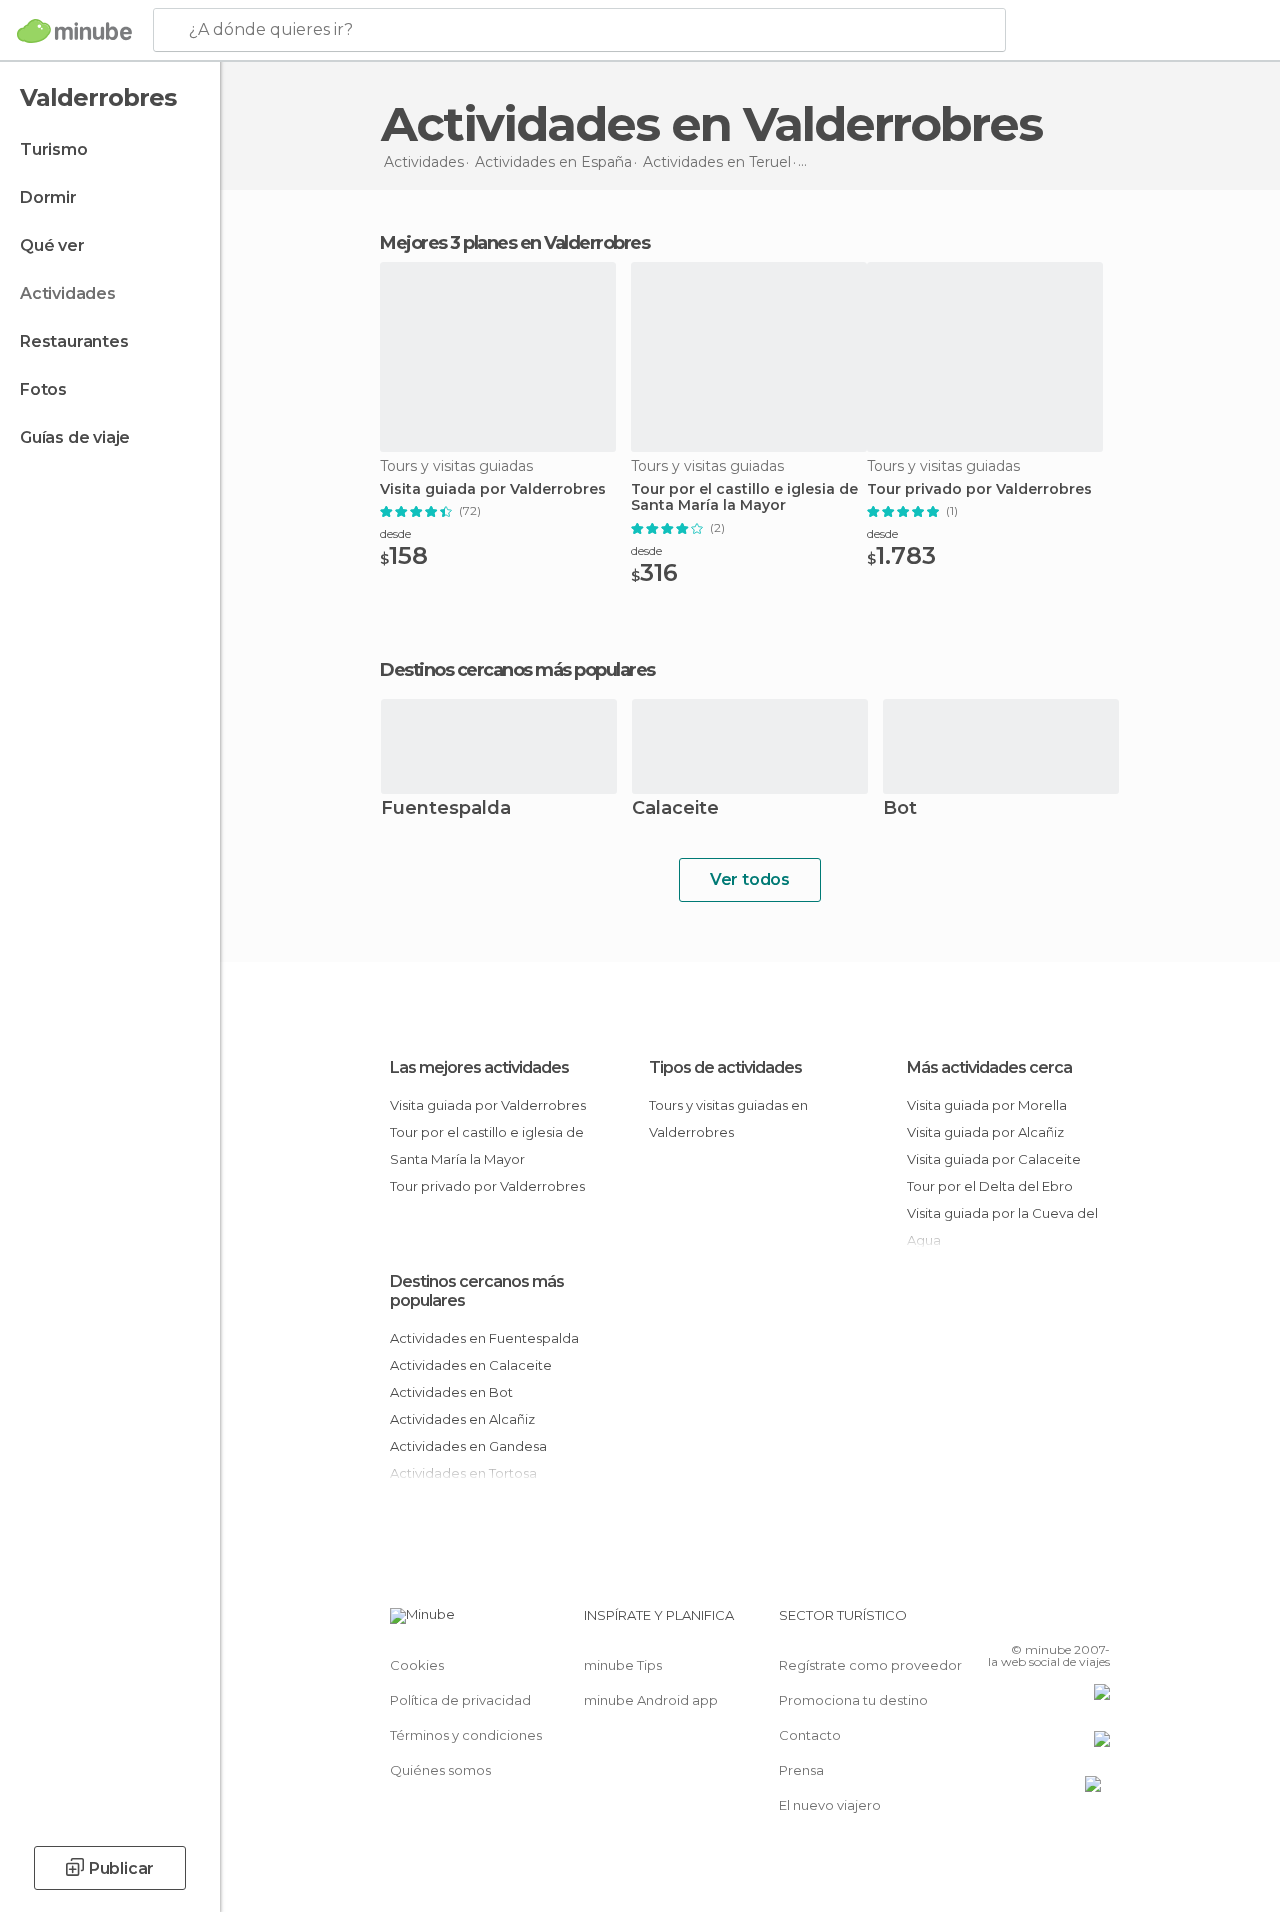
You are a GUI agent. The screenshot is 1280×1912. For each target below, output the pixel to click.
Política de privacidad (460, 1700)
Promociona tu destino (853, 1700)
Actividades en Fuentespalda (484, 1338)
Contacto (810, 1735)
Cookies (417, 1665)
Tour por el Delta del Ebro (990, 1186)
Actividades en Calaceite (471, 1365)
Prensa (801, 1770)
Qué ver (52, 245)
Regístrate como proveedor (870, 1665)
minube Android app (651, 1700)
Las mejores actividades (479, 1067)
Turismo (54, 149)
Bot (900, 809)
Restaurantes (74, 341)
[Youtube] (1097, 1621)
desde (395, 533)
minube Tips (623, 1665)
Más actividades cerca (989, 1067)
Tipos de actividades (725, 1067)
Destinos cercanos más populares (517, 670)
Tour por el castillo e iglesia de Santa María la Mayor (744, 498)
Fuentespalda (446, 809)
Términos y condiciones (466, 1735)
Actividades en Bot (451, 1392)
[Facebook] (1019, 1621)
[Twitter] (1045, 1621)
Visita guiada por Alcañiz (985, 1132)
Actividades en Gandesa (468, 1446)
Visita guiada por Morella (987, 1105)
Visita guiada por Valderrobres (493, 489)
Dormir (48, 197)
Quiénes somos (440, 1770)
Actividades (68, 293)
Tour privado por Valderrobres (979, 489)
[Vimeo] (1071, 1621)
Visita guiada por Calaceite (994, 1159)
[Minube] (74, 31)
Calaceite (675, 809)
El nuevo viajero (830, 1805)
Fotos (43, 389)
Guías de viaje (75, 437)
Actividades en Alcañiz (462, 1419)
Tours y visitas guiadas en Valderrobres (728, 1118)
